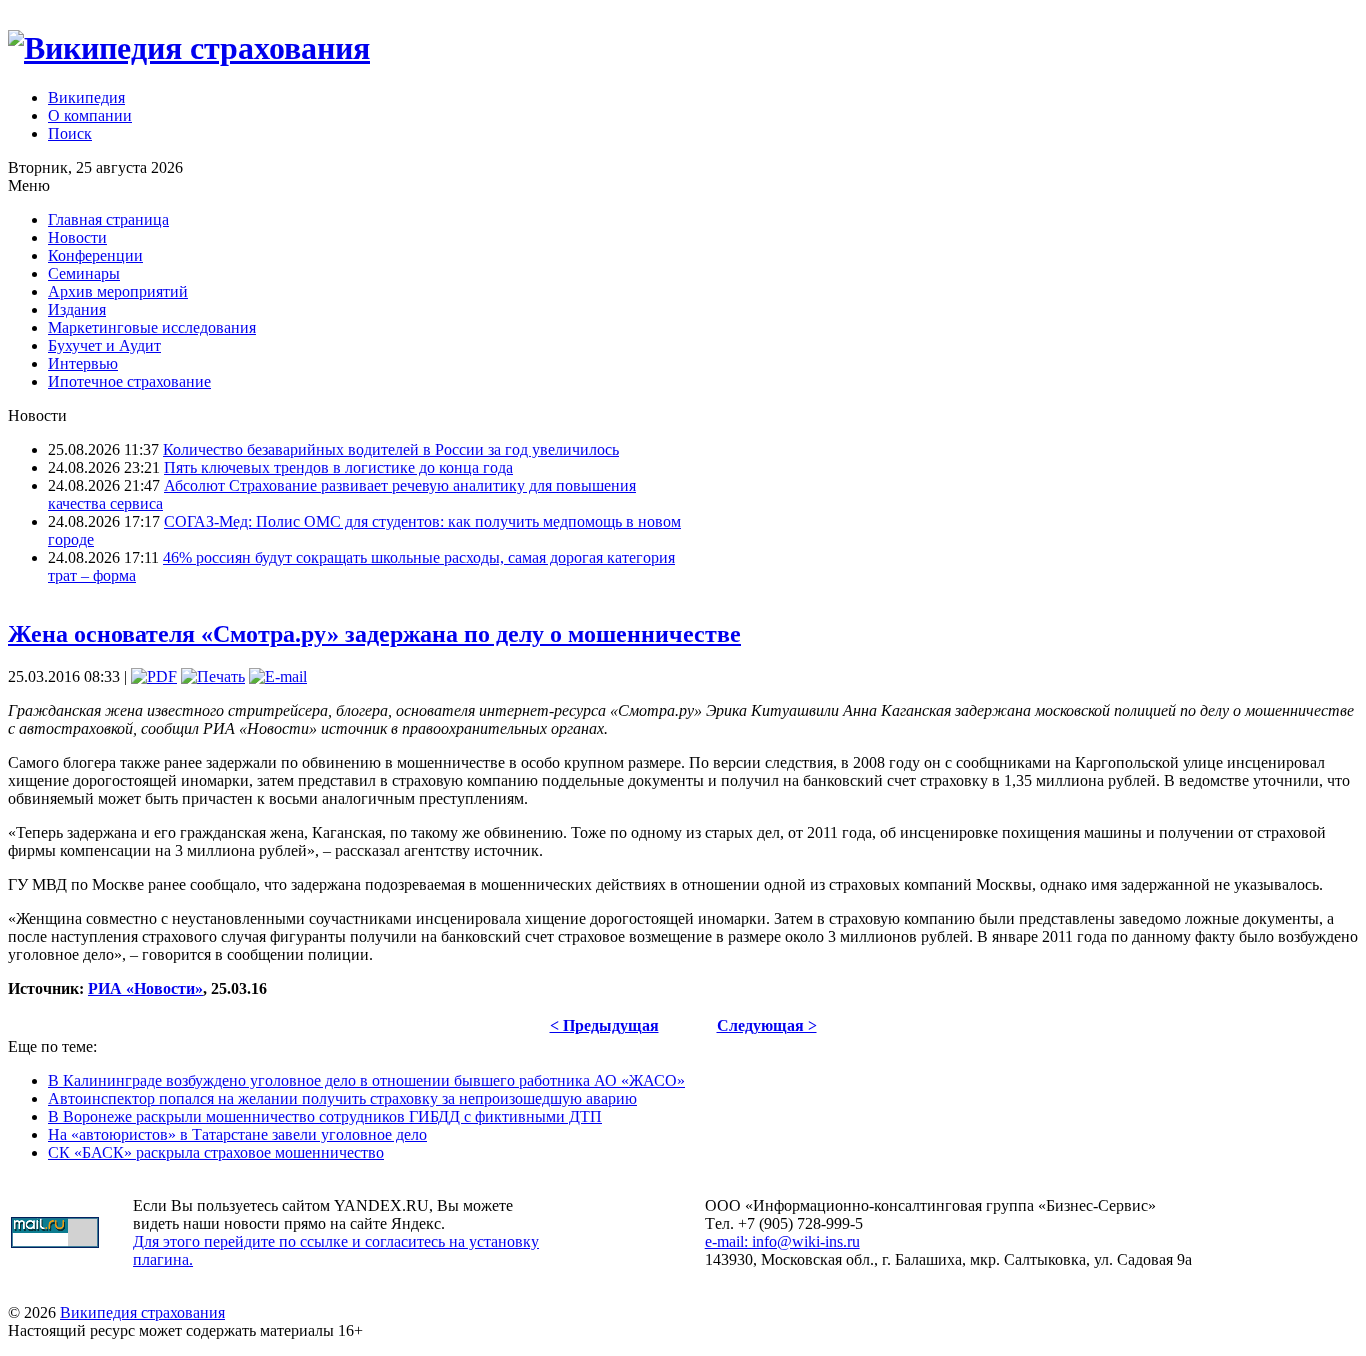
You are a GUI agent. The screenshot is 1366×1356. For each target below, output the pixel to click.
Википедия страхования (142, 1312)
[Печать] (213, 676)
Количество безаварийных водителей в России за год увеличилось (391, 449)
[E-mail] (278, 676)
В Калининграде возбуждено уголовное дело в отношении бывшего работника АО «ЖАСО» (366, 1080)
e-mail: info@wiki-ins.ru (782, 1241)
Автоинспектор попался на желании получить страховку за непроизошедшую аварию (342, 1098)
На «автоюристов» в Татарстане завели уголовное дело (237, 1134)
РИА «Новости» (145, 988)
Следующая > (767, 1025)
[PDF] (154, 676)
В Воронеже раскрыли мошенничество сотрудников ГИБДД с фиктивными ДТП (325, 1116)
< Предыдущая (604, 1025)
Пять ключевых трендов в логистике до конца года (338, 467)
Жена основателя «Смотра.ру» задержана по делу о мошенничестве (374, 634)
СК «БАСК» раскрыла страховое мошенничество (216, 1152)
